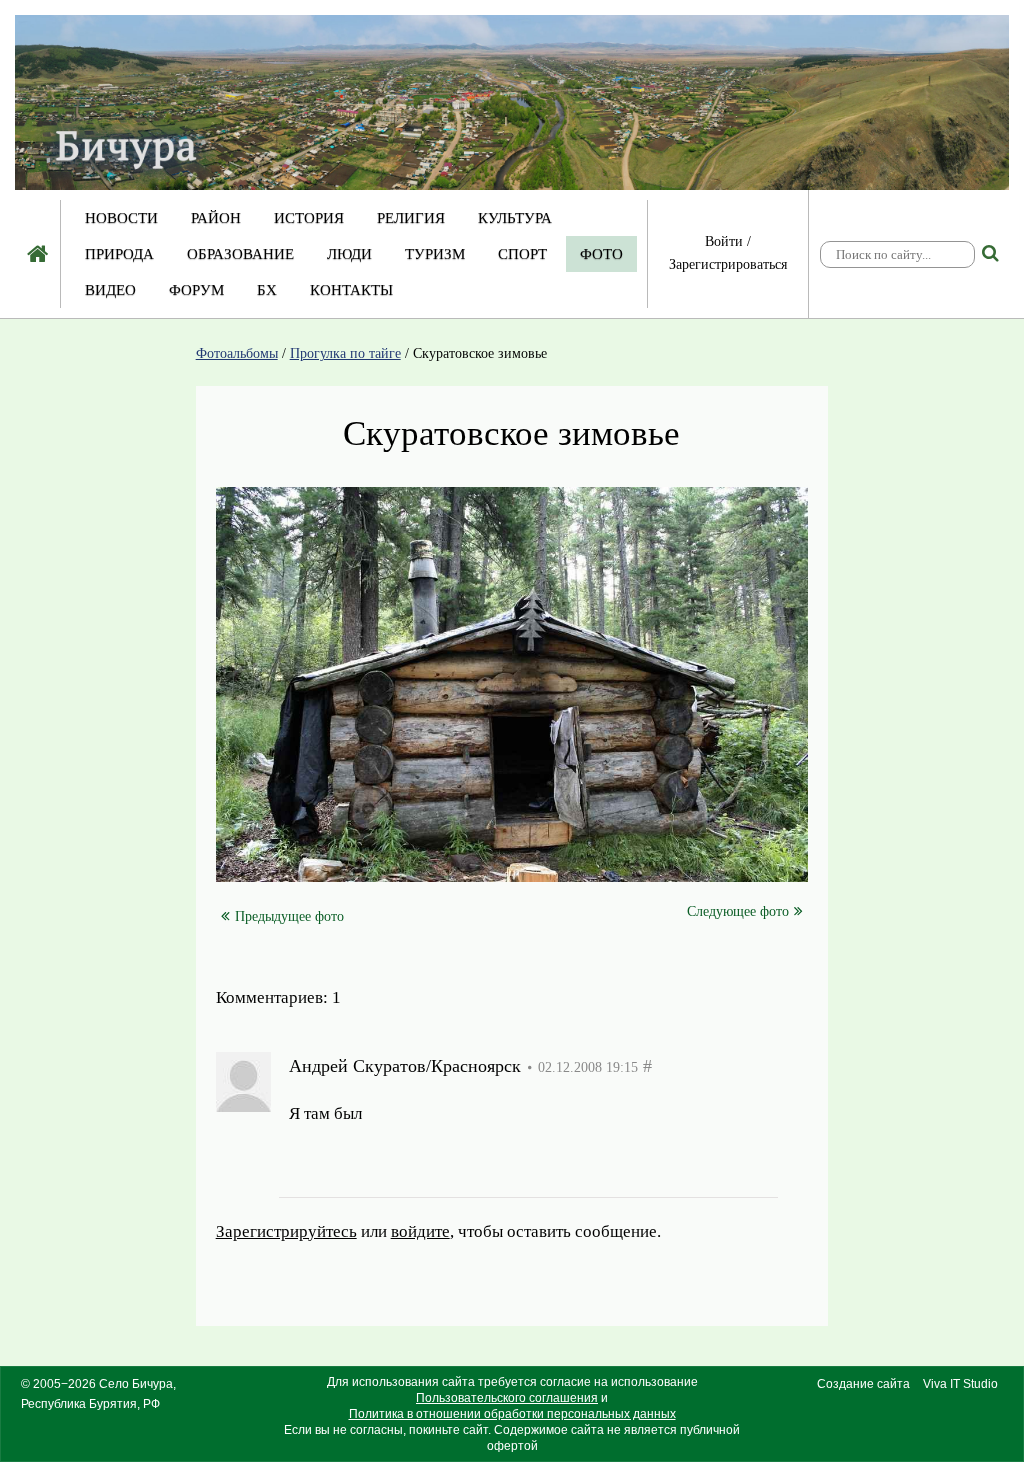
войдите (493, 1162)
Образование (240, 254)
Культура (515, 218)
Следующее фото (738, 911)
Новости (121, 218)
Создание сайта (863, 1384)
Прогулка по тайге (345, 353)
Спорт (522, 254)
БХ (267, 290)
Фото (601, 254)
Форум (196, 290)
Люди (349, 254)
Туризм (435, 254)
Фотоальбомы (237, 353)
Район (216, 218)
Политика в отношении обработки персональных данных (512, 1414)
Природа (119, 254)
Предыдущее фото (289, 916)
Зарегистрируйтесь (359, 1162)
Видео (110, 290)
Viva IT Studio (960, 1384)
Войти (724, 241)
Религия (411, 218)
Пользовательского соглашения (507, 1398)
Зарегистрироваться (728, 264)
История (309, 218)
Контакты (351, 290)
